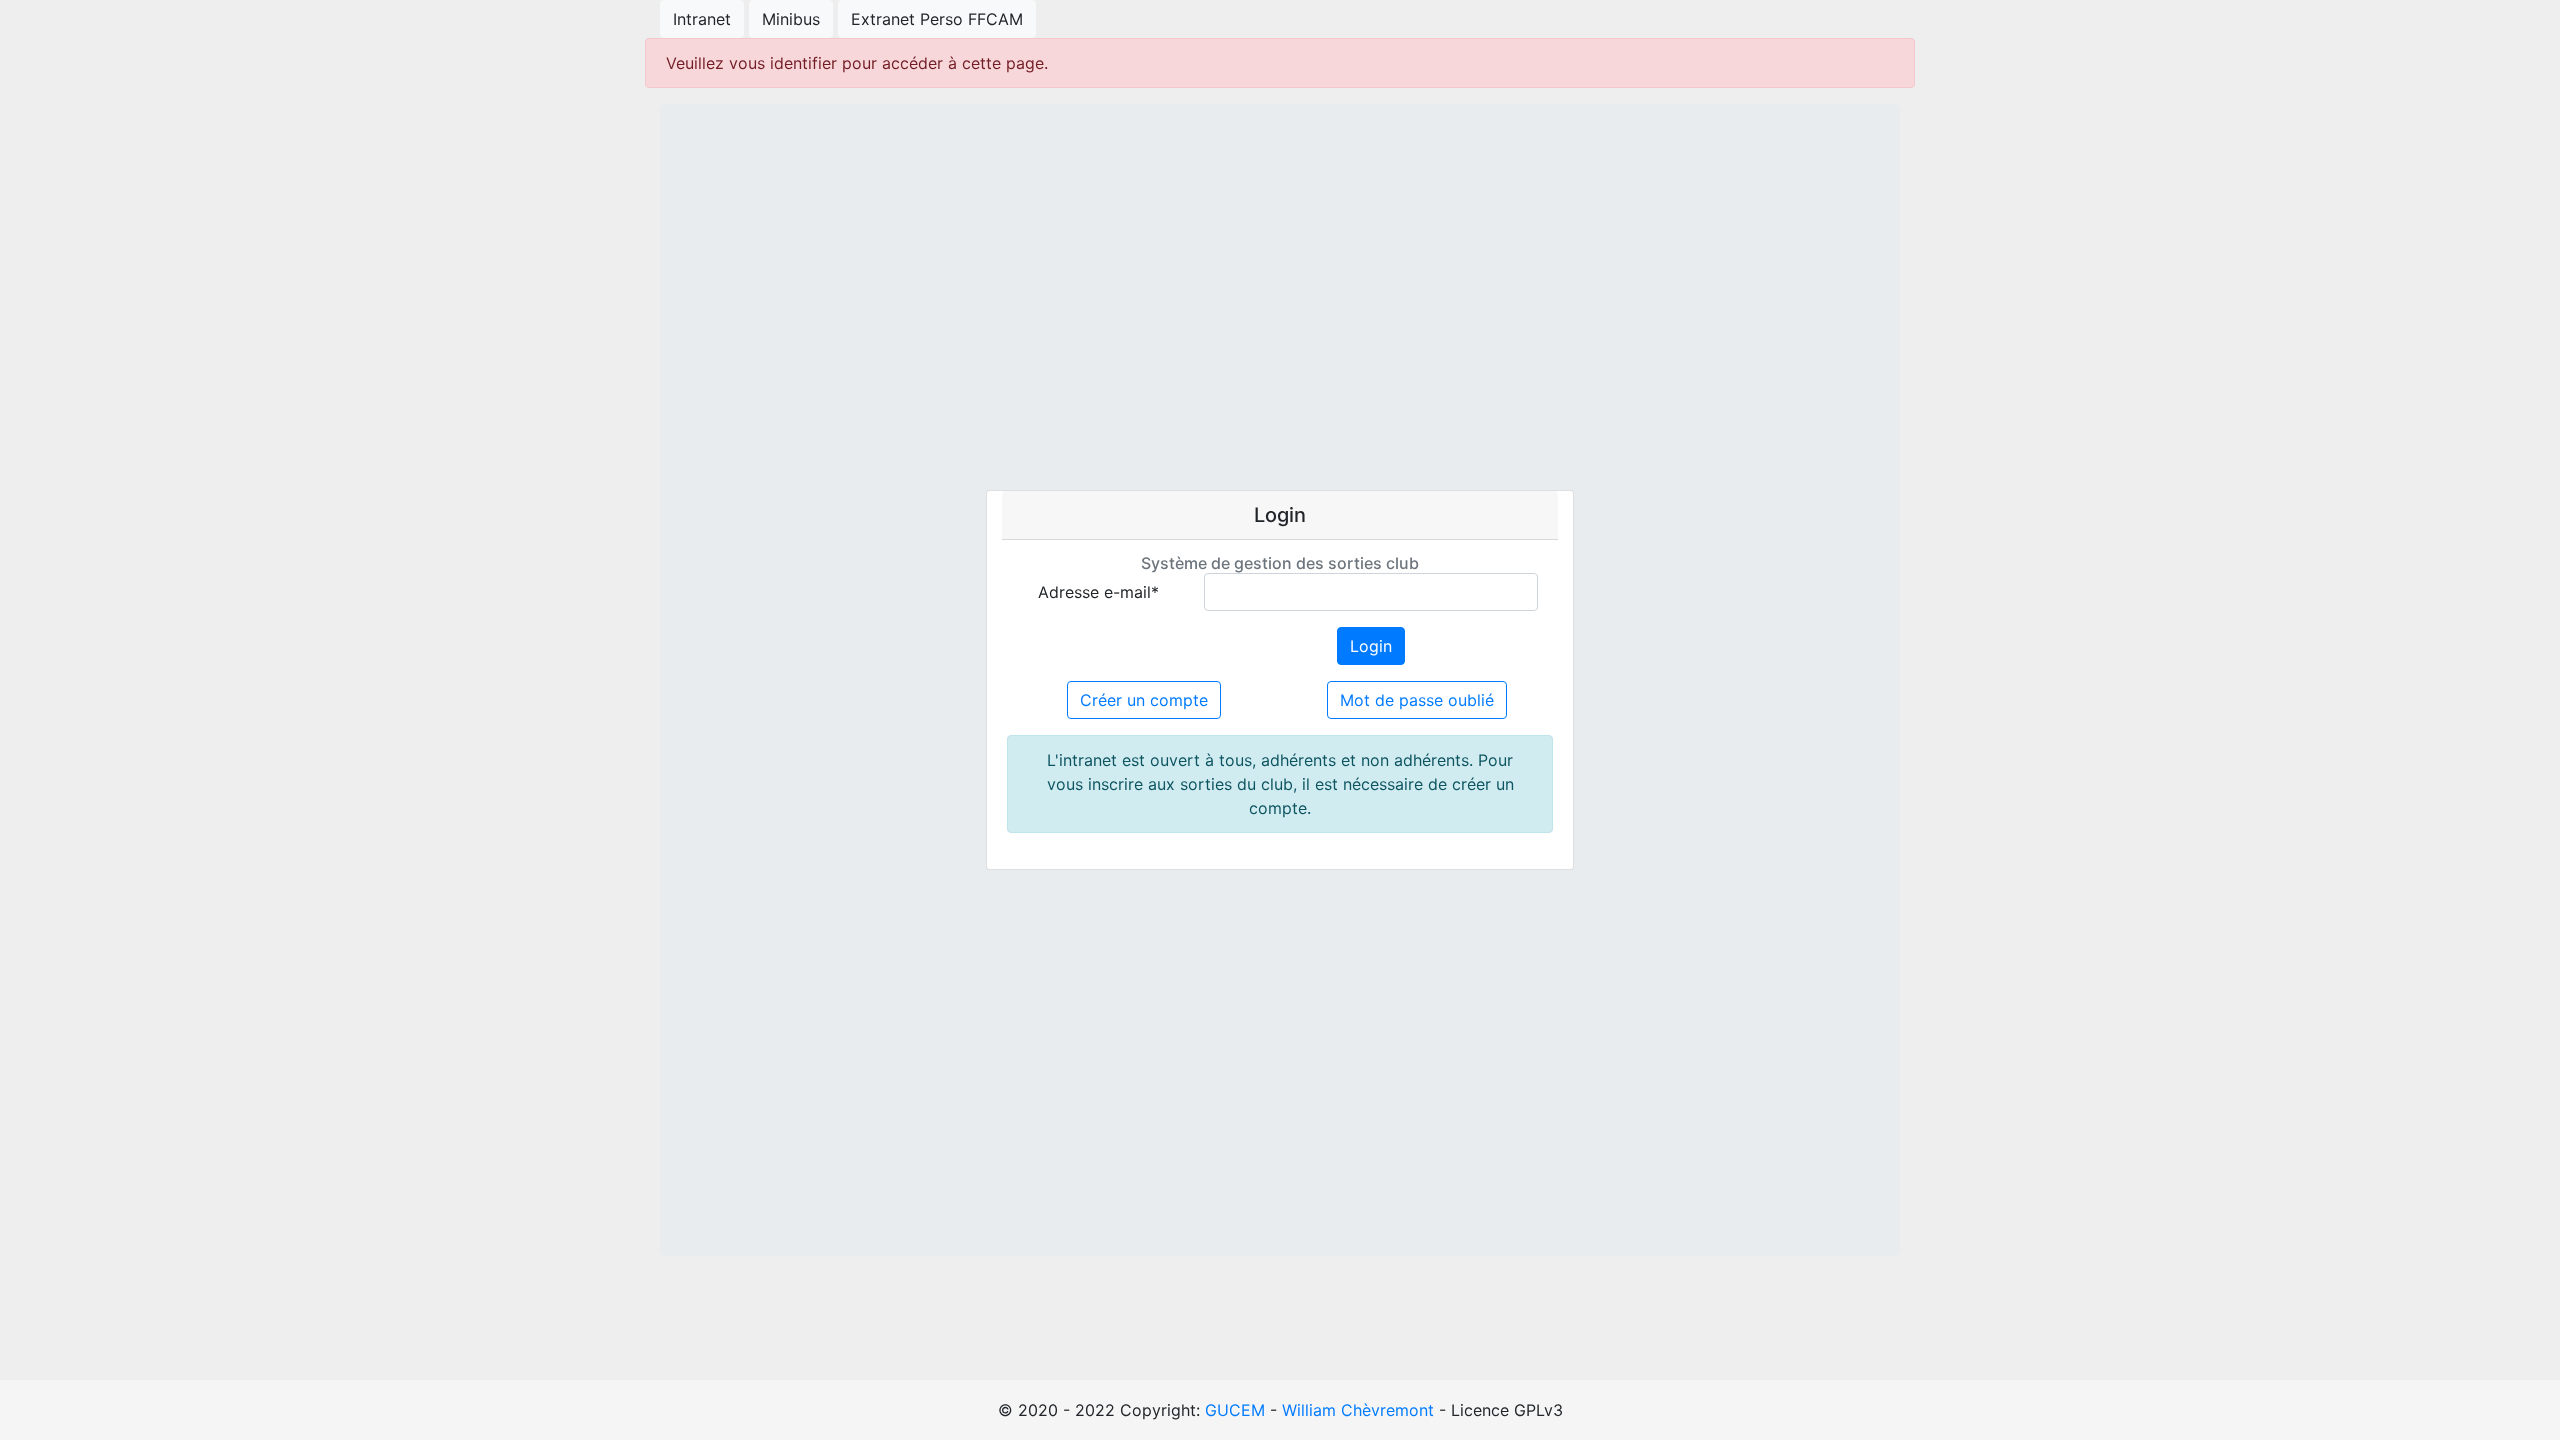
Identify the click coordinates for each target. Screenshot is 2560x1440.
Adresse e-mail (1098, 592)
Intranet (702, 19)
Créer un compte (1144, 700)
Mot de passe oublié (1417, 700)
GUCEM (1235, 1410)
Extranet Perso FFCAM (937, 19)
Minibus (791, 19)
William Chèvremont (1358, 1410)
